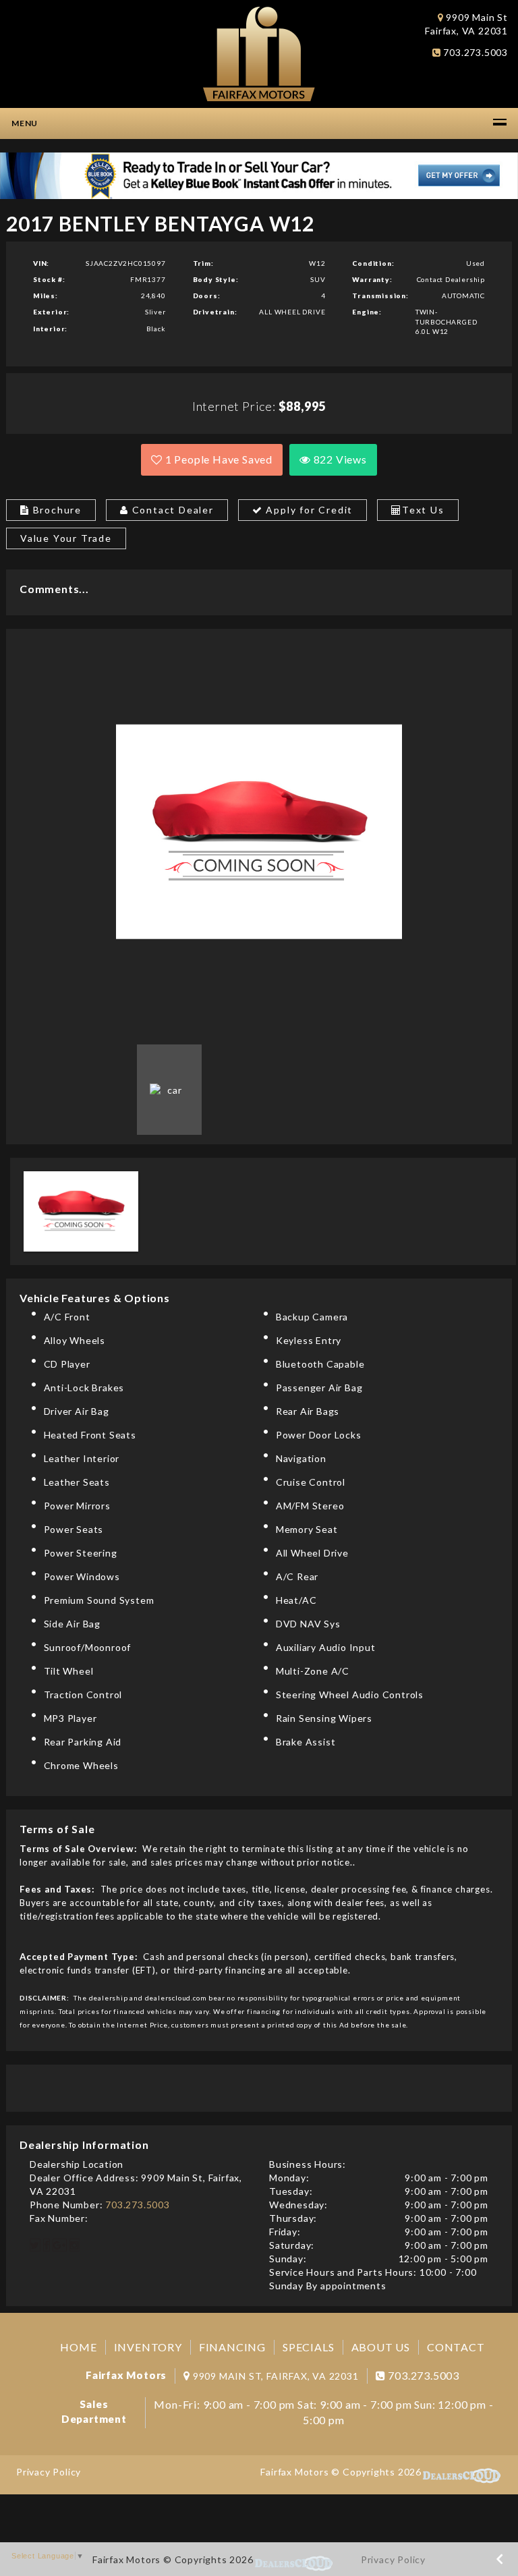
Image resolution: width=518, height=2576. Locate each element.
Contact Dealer (171, 510)
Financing (232, 2347)
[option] (259, 832)
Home (78, 2347)
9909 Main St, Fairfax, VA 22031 (276, 2376)
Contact (456, 2347)
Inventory (148, 2347)
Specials (308, 2347)
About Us (381, 2347)
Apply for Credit (308, 510)
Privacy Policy (49, 2472)
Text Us (423, 510)
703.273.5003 (474, 52)
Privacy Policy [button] (393, 2559)
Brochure (56, 510)
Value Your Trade (66, 538)
